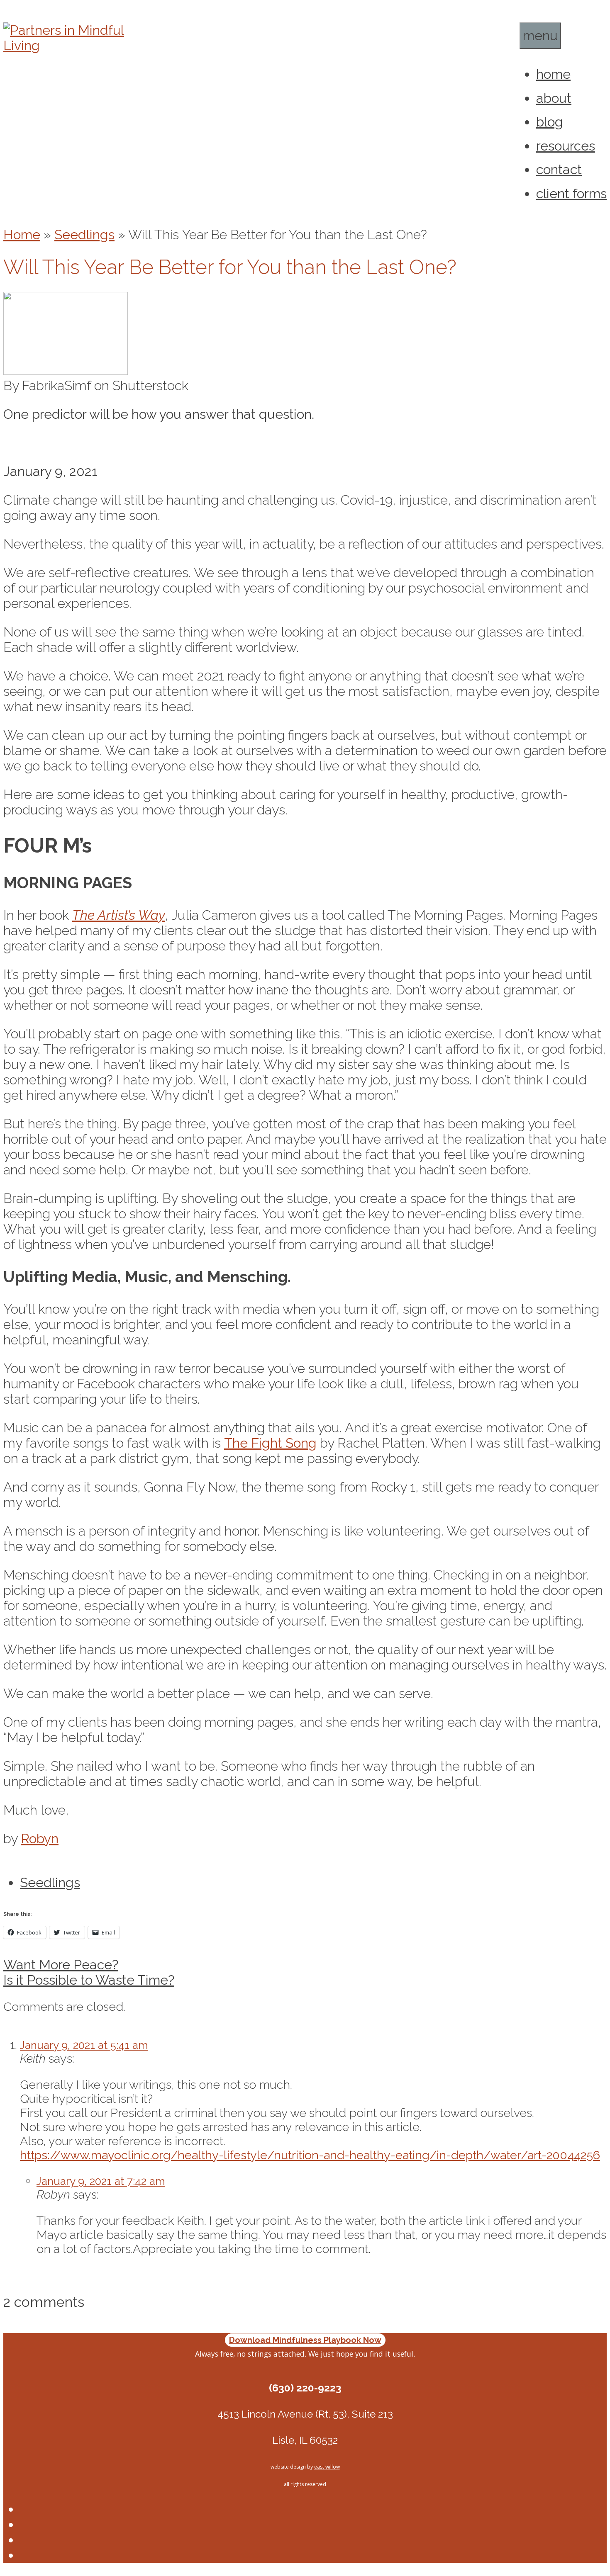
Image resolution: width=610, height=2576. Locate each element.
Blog (550, 122)
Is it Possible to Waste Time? (89, 1980)
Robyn (40, 1838)
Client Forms (571, 193)
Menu (540, 35)
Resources (566, 146)
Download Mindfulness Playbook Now (305, 2340)
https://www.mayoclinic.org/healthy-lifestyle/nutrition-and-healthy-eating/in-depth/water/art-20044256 (310, 2155)
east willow (327, 2467)
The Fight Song (270, 1443)
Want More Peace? (61, 1965)
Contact (559, 169)
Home (553, 74)
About (554, 98)
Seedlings (84, 235)
